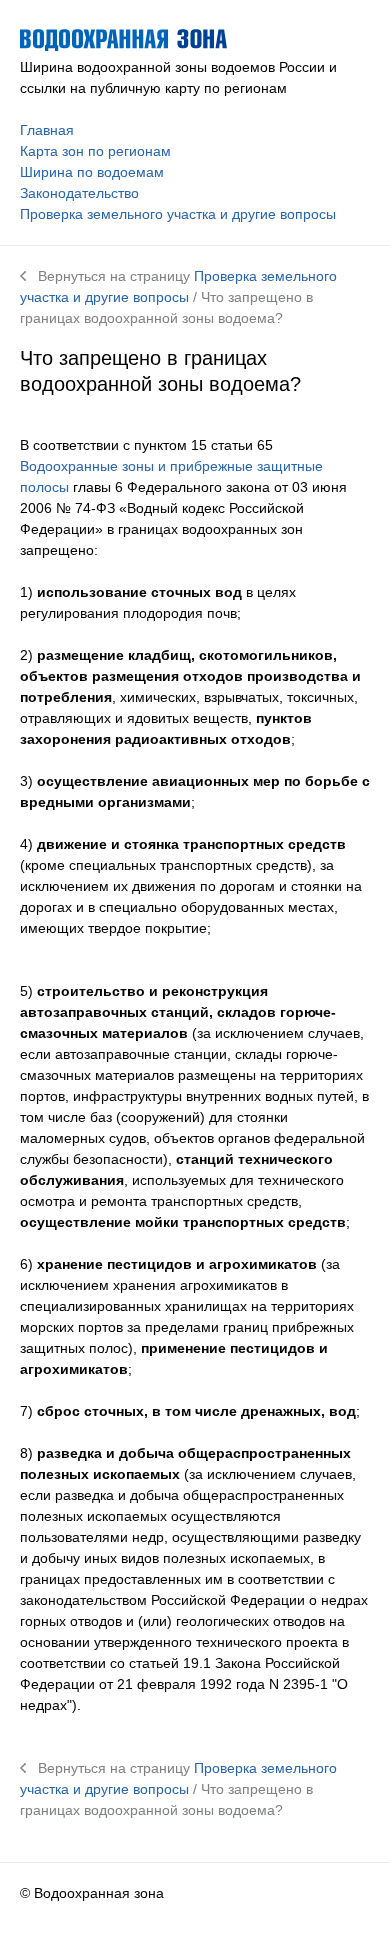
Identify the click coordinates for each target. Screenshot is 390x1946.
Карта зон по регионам (95, 151)
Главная (47, 130)
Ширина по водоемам (92, 172)
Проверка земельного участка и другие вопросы (178, 214)
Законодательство (79, 193)
